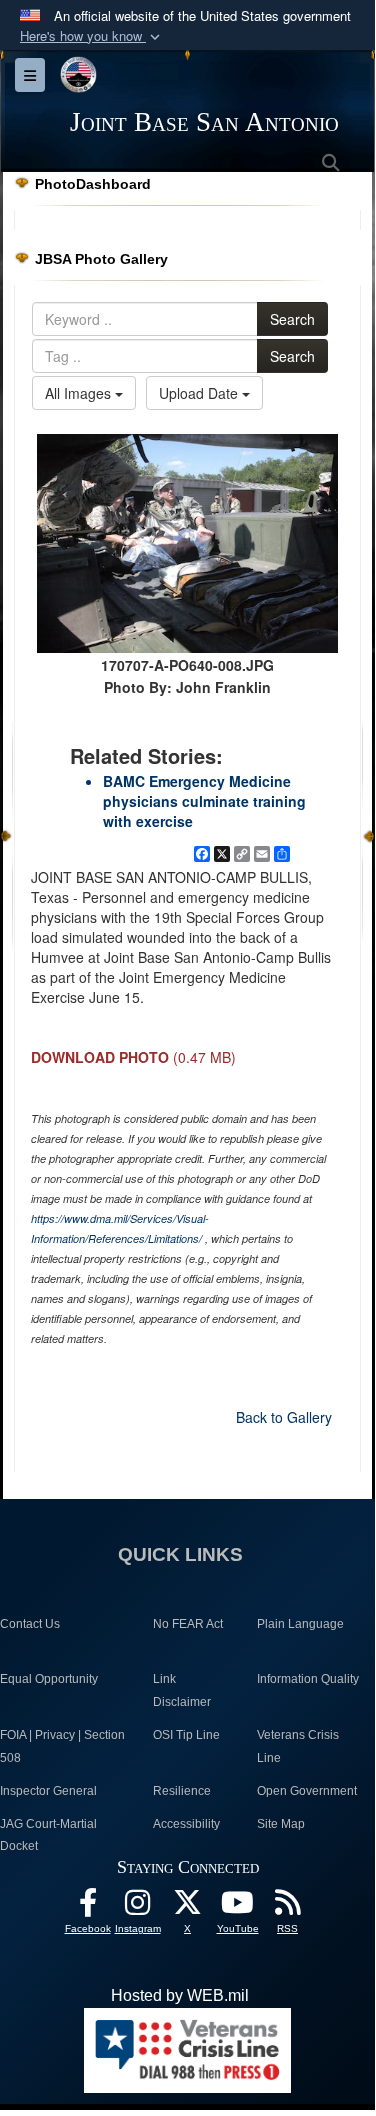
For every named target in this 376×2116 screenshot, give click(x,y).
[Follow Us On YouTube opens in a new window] (238, 1907)
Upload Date (200, 393)
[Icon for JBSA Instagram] (138, 1907)
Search (292, 319)
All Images (80, 393)
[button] (92, 36)
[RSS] (288, 1907)
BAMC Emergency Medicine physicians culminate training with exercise (204, 801)
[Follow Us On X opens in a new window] (188, 1907)
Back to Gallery (284, 1417)
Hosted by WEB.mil (180, 1995)
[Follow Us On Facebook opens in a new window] (88, 1907)
